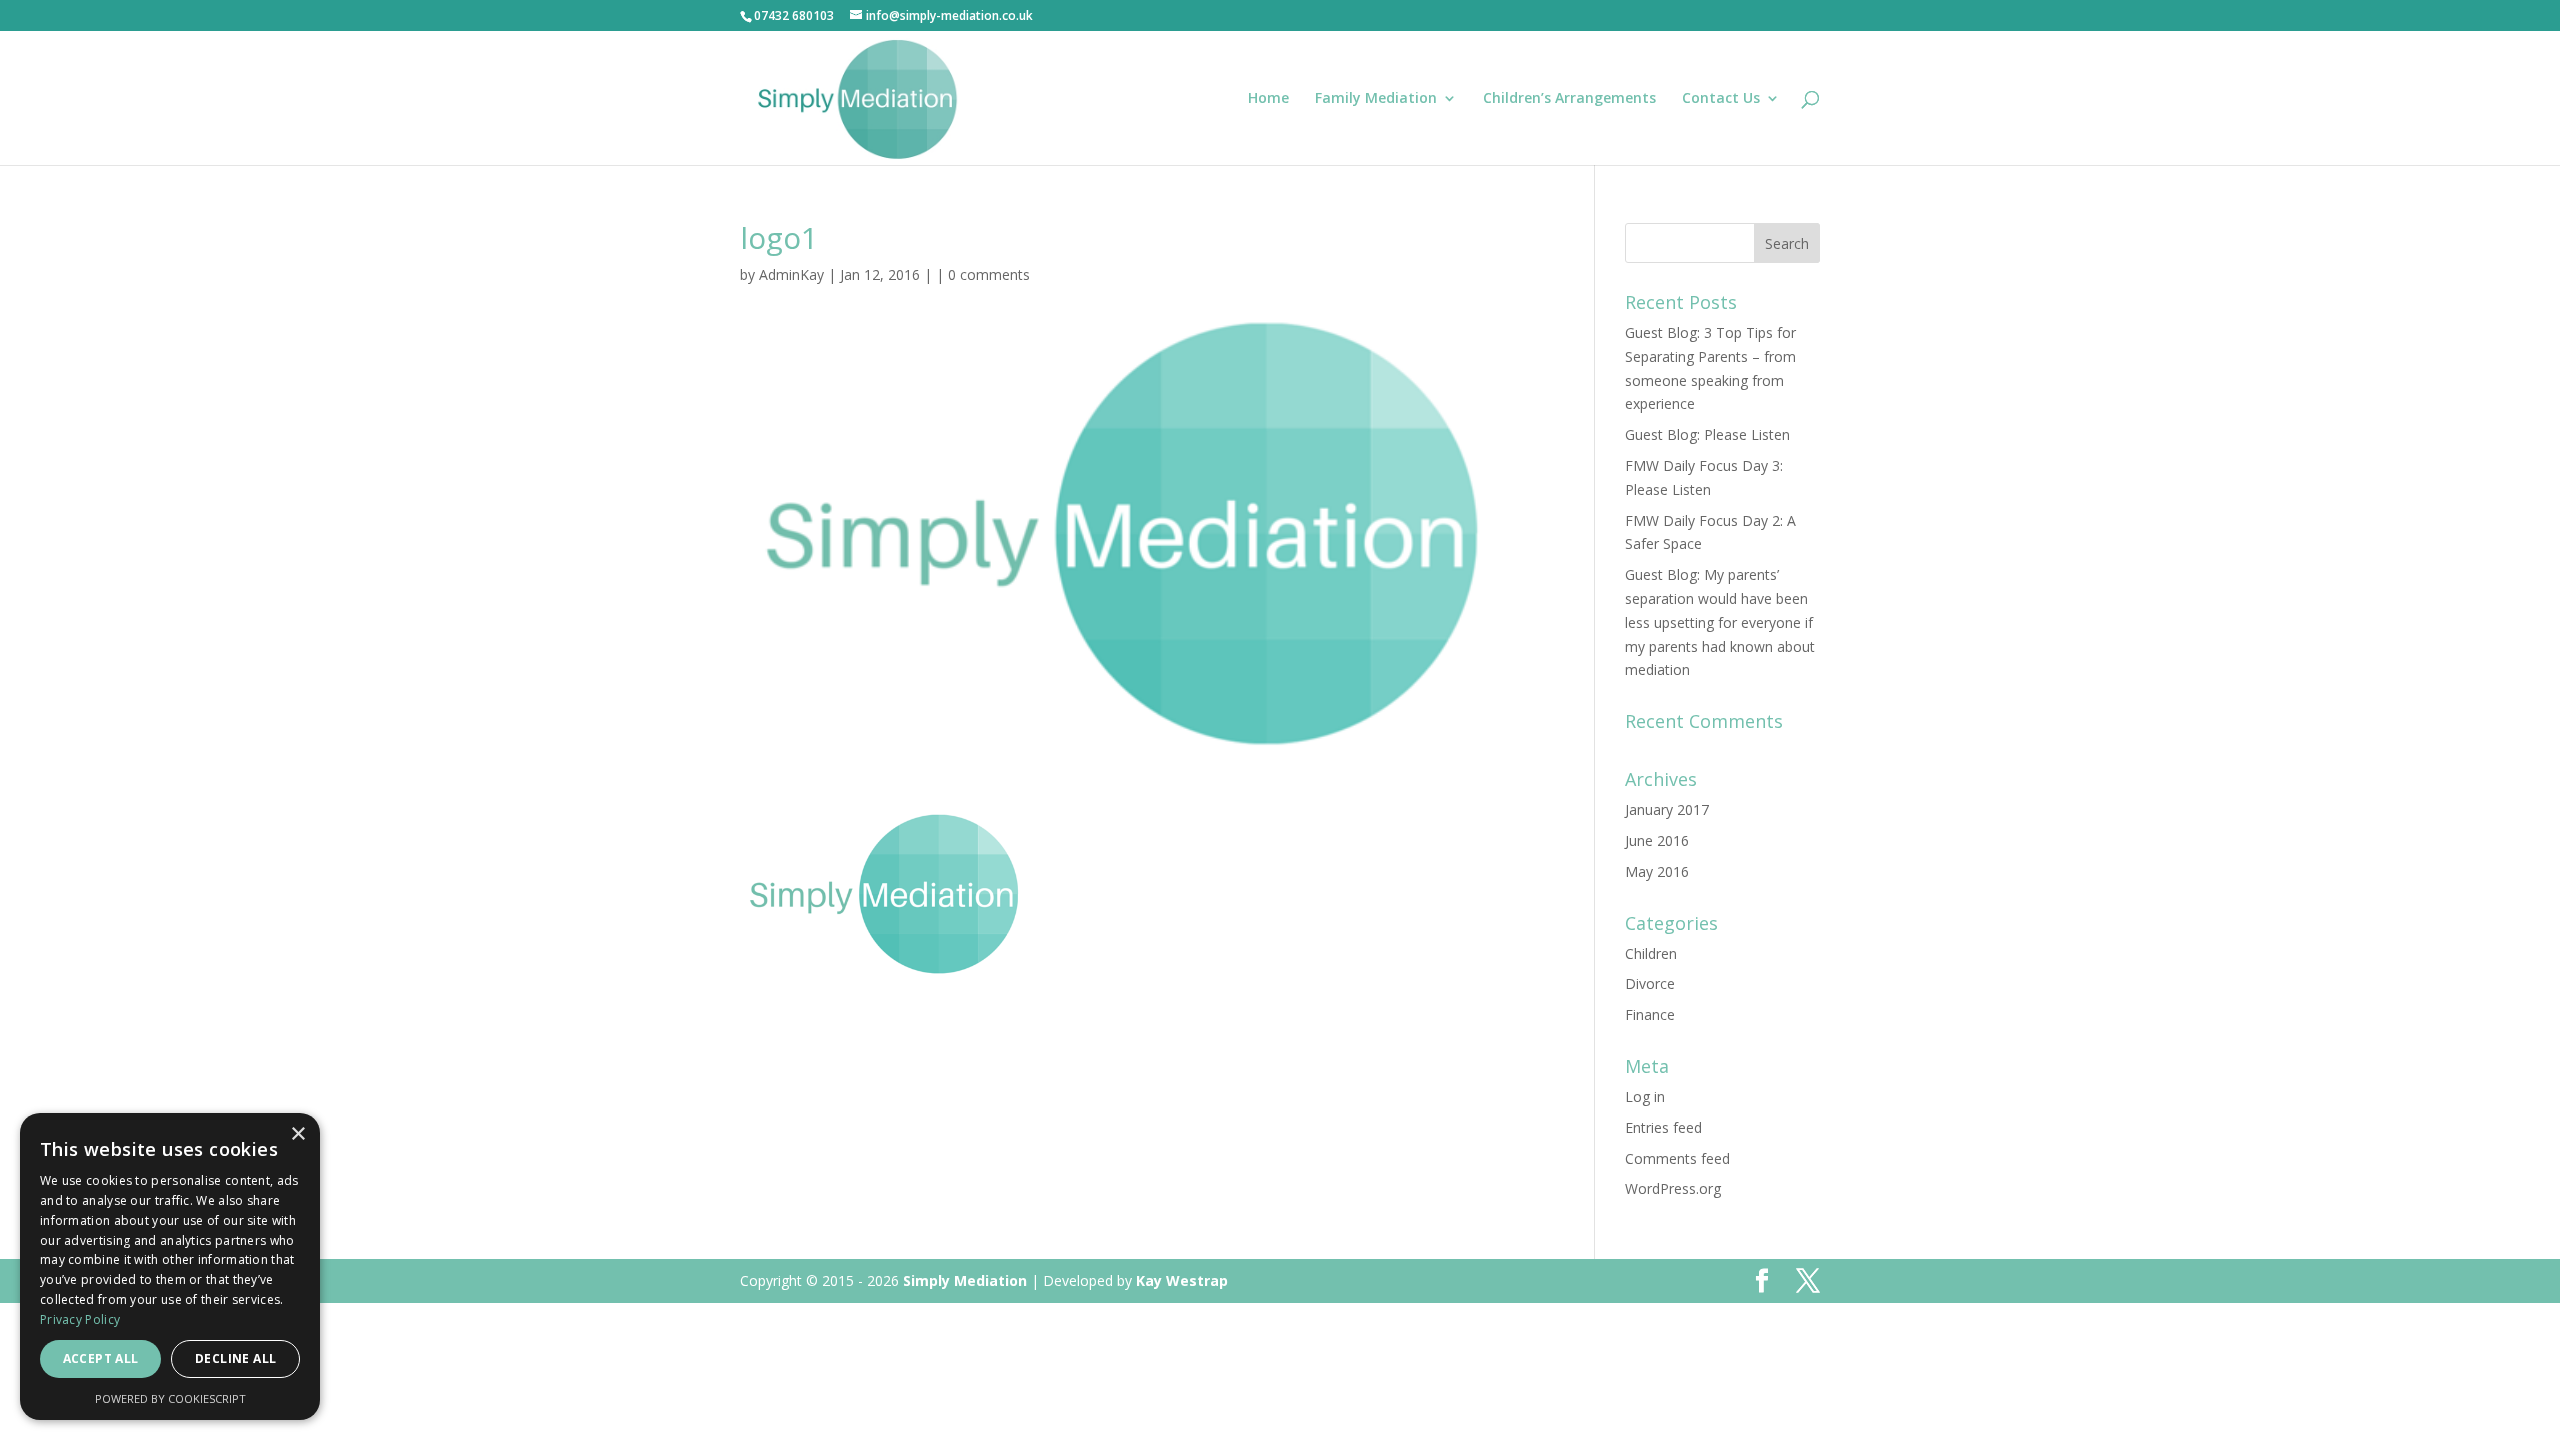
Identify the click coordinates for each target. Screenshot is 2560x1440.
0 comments (989, 274)
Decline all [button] (235, 1358)
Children (1651, 953)
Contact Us (1721, 99)
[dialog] (170, 1266)
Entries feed (1663, 1127)
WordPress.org (1673, 1188)
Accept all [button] (101, 1358)
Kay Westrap (1182, 1280)
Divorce (1650, 983)
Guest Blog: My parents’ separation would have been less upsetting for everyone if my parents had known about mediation (1720, 622)
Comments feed (1677, 1158)
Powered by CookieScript (170, 1398)
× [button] (297, 1134)
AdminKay (791, 274)
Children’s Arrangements (1569, 99)
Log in (1645, 1096)
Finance (1650, 1014)
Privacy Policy (80, 1319)
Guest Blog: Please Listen (1707, 434)
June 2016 (1657, 840)
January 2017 (1667, 809)
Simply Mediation (965, 1280)
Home (1268, 99)
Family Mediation (1376, 99)
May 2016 (1657, 871)
